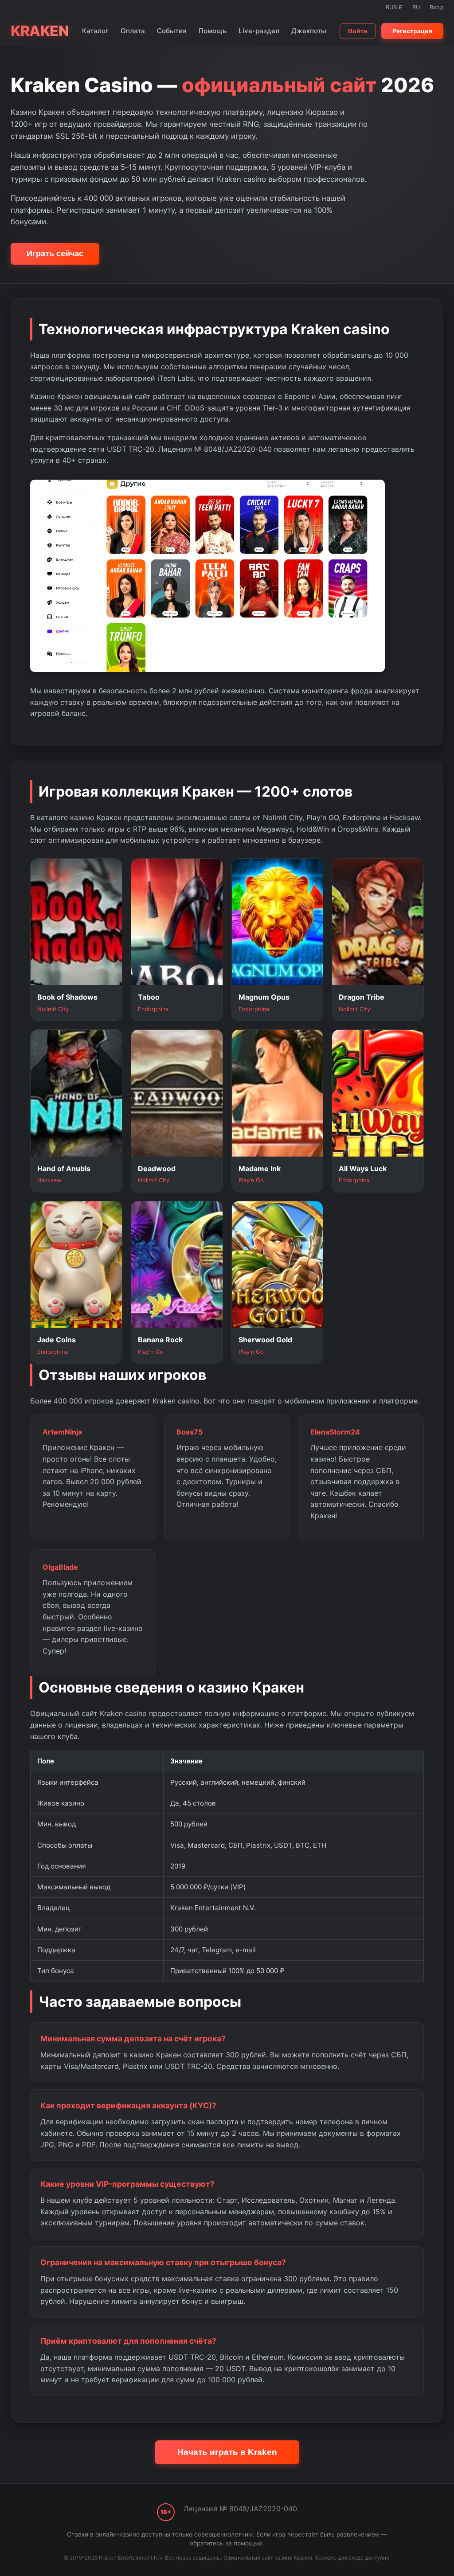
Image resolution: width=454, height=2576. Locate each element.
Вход (436, 7)
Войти (358, 31)
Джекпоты (309, 31)
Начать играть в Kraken (227, 2452)
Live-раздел (259, 31)
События (172, 31)
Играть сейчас (55, 254)
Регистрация (412, 31)
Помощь (213, 31)
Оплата (133, 31)
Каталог (95, 31)
